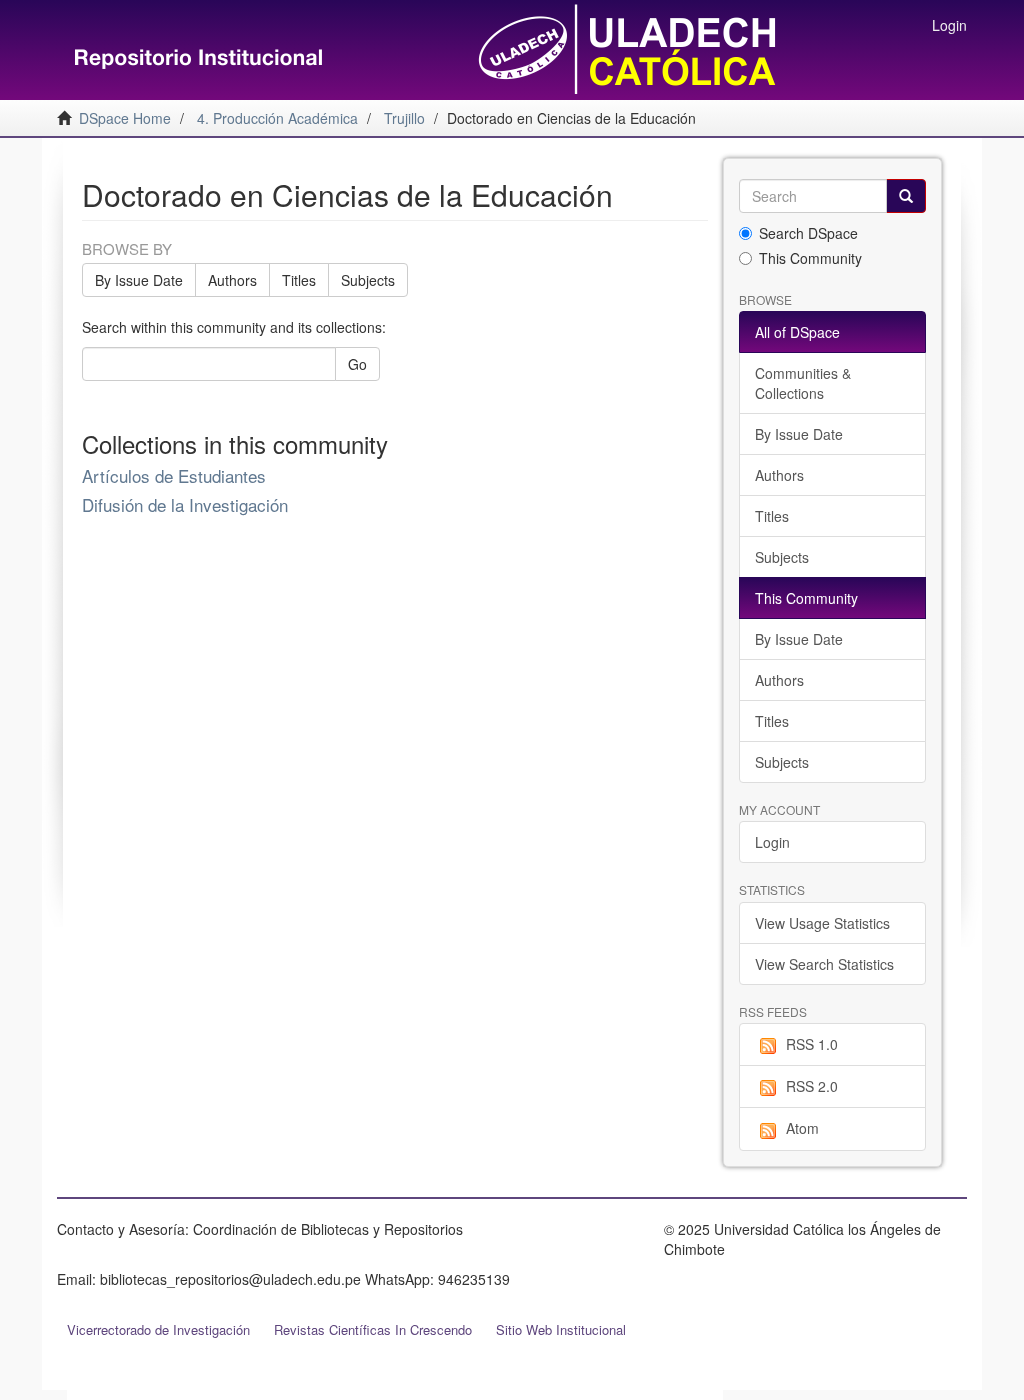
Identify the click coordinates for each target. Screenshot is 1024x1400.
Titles (299, 280)
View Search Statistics (824, 964)
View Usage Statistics (822, 923)
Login (772, 842)
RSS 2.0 (812, 1086)
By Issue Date (139, 280)
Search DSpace (808, 233)
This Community (810, 258)
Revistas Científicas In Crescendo (373, 1329)
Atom (802, 1128)
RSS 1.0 (812, 1044)
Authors (232, 280)
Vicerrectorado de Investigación (158, 1329)
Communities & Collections (803, 383)
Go (357, 364)
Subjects (368, 280)
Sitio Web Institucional (561, 1329)
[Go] (906, 196)
